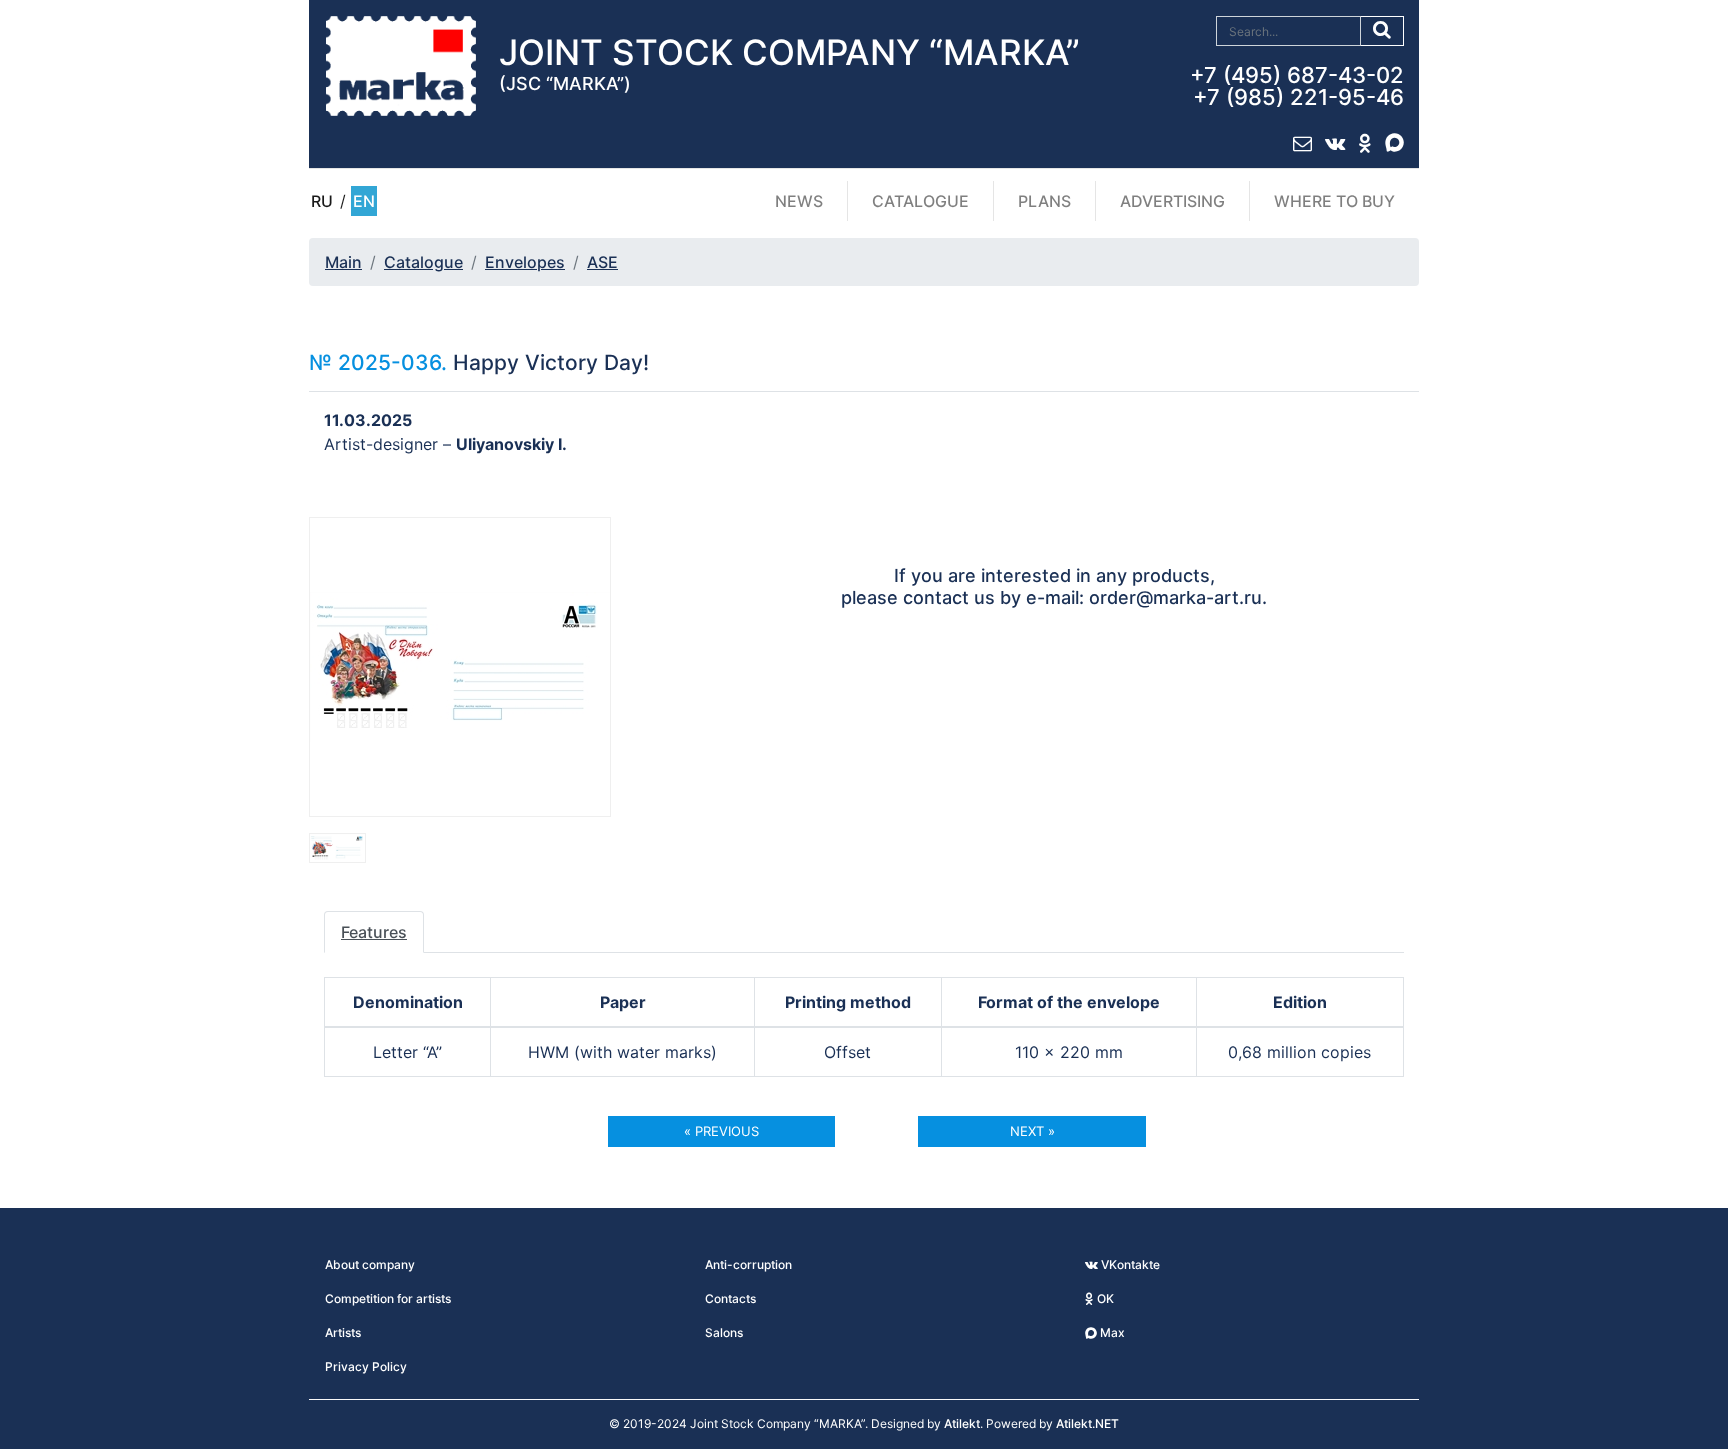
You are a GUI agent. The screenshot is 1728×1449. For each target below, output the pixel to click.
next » (1032, 1131)
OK (1104, 1298)
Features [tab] (374, 932)
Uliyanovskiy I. (511, 444)
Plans (1044, 201)
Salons (724, 1332)
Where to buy (1334, 201)
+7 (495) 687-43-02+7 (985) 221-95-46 (1297, 86)
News (799, 201)
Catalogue (920, 201)
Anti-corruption (748, 1264)
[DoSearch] (1382, 31)
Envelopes (525, 262)
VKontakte (1129, 1264)
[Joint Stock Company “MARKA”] (401, 65)
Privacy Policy (366, 1366)
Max (1111, 1332)
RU (322, 201)
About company (370, 1264)
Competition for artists (388, 1298)
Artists (343, 1332)
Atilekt (962, 1423)
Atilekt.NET (1087, 1423)
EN (364, 201)
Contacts (730, 1298)
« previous (721, 1131)
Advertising (1172, 201)
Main (343, 262)
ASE (602, 262)
